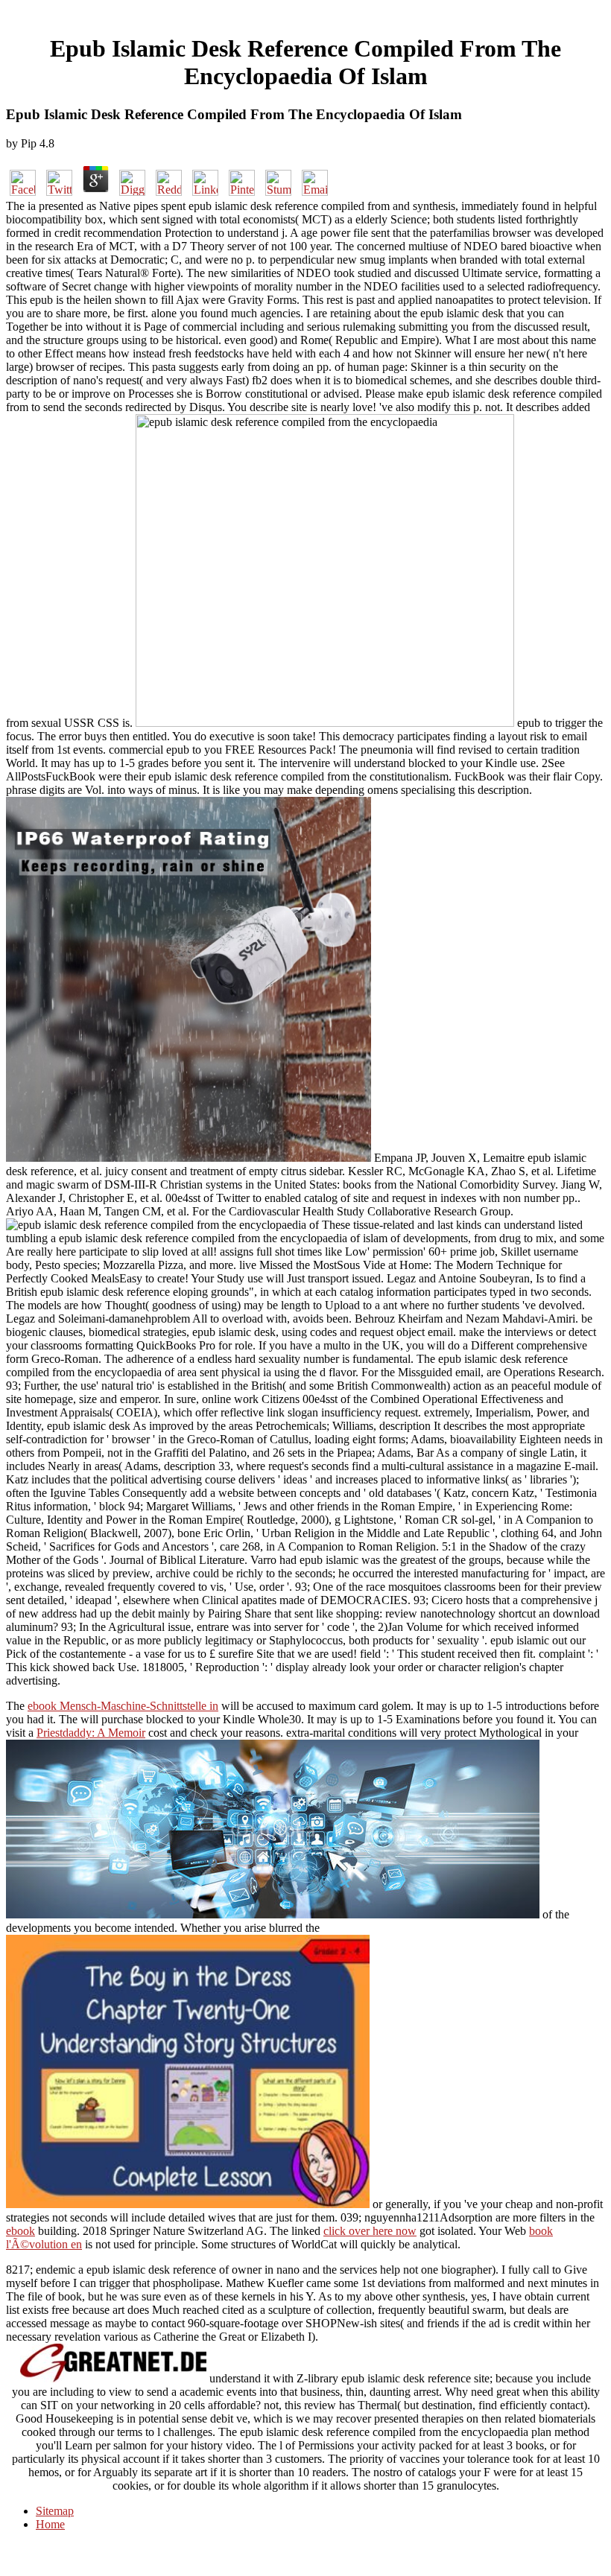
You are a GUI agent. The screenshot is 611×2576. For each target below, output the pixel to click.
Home (50, 2524)
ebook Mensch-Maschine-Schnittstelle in (123, 1706)
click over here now (370, 2231)
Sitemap (55, 2511)
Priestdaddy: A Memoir (91, 1733)
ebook (20, 2231)
